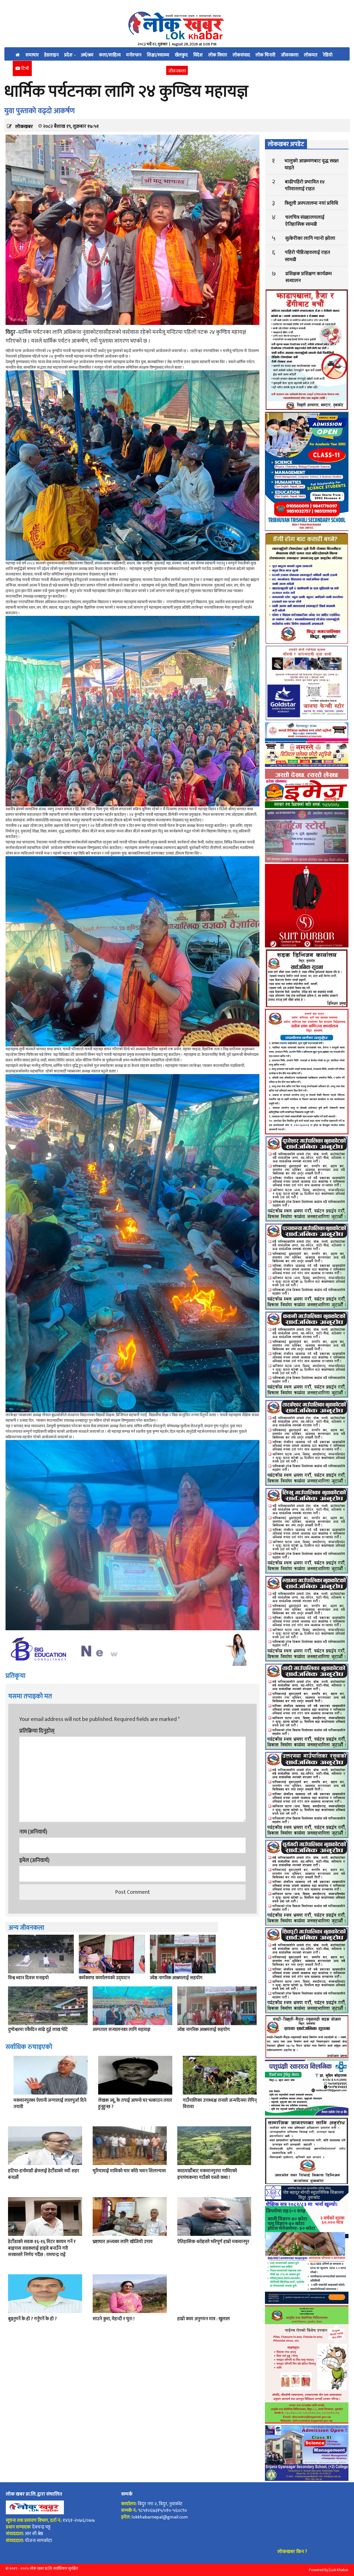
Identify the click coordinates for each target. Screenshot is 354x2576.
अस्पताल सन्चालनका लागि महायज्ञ (122, 2030)
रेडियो (328, 55)
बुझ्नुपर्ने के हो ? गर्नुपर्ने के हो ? (32, 2319)
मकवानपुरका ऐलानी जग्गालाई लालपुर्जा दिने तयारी (50, 2104)
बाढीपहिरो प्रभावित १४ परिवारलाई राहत (305, 185)
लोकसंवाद (241, 55)
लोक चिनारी (265, 55)
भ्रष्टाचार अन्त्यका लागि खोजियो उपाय (123, 2242)
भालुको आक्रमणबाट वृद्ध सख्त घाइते (312, 164)
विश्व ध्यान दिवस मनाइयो (28, 1978)
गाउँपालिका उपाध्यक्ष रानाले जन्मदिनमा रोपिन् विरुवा (220, 2104)
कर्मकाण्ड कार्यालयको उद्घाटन (104, 1978)
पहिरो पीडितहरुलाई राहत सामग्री (307, 256)
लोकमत (311, 55)
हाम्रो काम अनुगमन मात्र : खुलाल (204, 2319)
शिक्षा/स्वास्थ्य (158, 55)
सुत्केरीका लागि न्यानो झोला (310, 238)
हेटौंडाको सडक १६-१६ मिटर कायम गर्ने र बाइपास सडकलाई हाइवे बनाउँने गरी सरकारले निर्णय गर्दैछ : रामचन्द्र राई (42, 2248)
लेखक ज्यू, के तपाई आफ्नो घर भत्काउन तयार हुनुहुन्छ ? (135, 2104)
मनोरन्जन (134, 55)
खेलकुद (181, 55)
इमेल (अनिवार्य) (34, 1860)
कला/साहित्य (110, 55)
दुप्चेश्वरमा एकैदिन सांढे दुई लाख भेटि (38, 2030)
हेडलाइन (51, 55)
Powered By (318, 2570)
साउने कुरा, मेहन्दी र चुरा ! (114, 2319)
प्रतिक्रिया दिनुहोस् (37, 1731)
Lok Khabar (339, 2570)
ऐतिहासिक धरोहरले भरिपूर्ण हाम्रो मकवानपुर (213, 2242)
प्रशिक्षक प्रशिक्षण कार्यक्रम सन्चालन (309, 277)
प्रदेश (69, 55)
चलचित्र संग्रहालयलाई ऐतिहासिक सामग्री (305, 221)
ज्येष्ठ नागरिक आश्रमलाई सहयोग (176, 1978)
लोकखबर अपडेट (286, 144)
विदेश (198, 55)
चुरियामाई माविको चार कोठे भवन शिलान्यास (129, 2171)
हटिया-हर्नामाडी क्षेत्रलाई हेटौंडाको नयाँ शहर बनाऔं (44, 2174)
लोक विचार (218, 55)
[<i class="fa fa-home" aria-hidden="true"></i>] (18, 54)
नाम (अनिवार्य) (33, 1832)
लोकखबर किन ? (292, 2552)
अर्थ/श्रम (87, 55)
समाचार (32, 55)
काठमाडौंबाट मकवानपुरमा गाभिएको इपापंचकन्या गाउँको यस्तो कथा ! (207, 2174)
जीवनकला (290, 55)
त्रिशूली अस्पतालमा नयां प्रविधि (311, 203)
